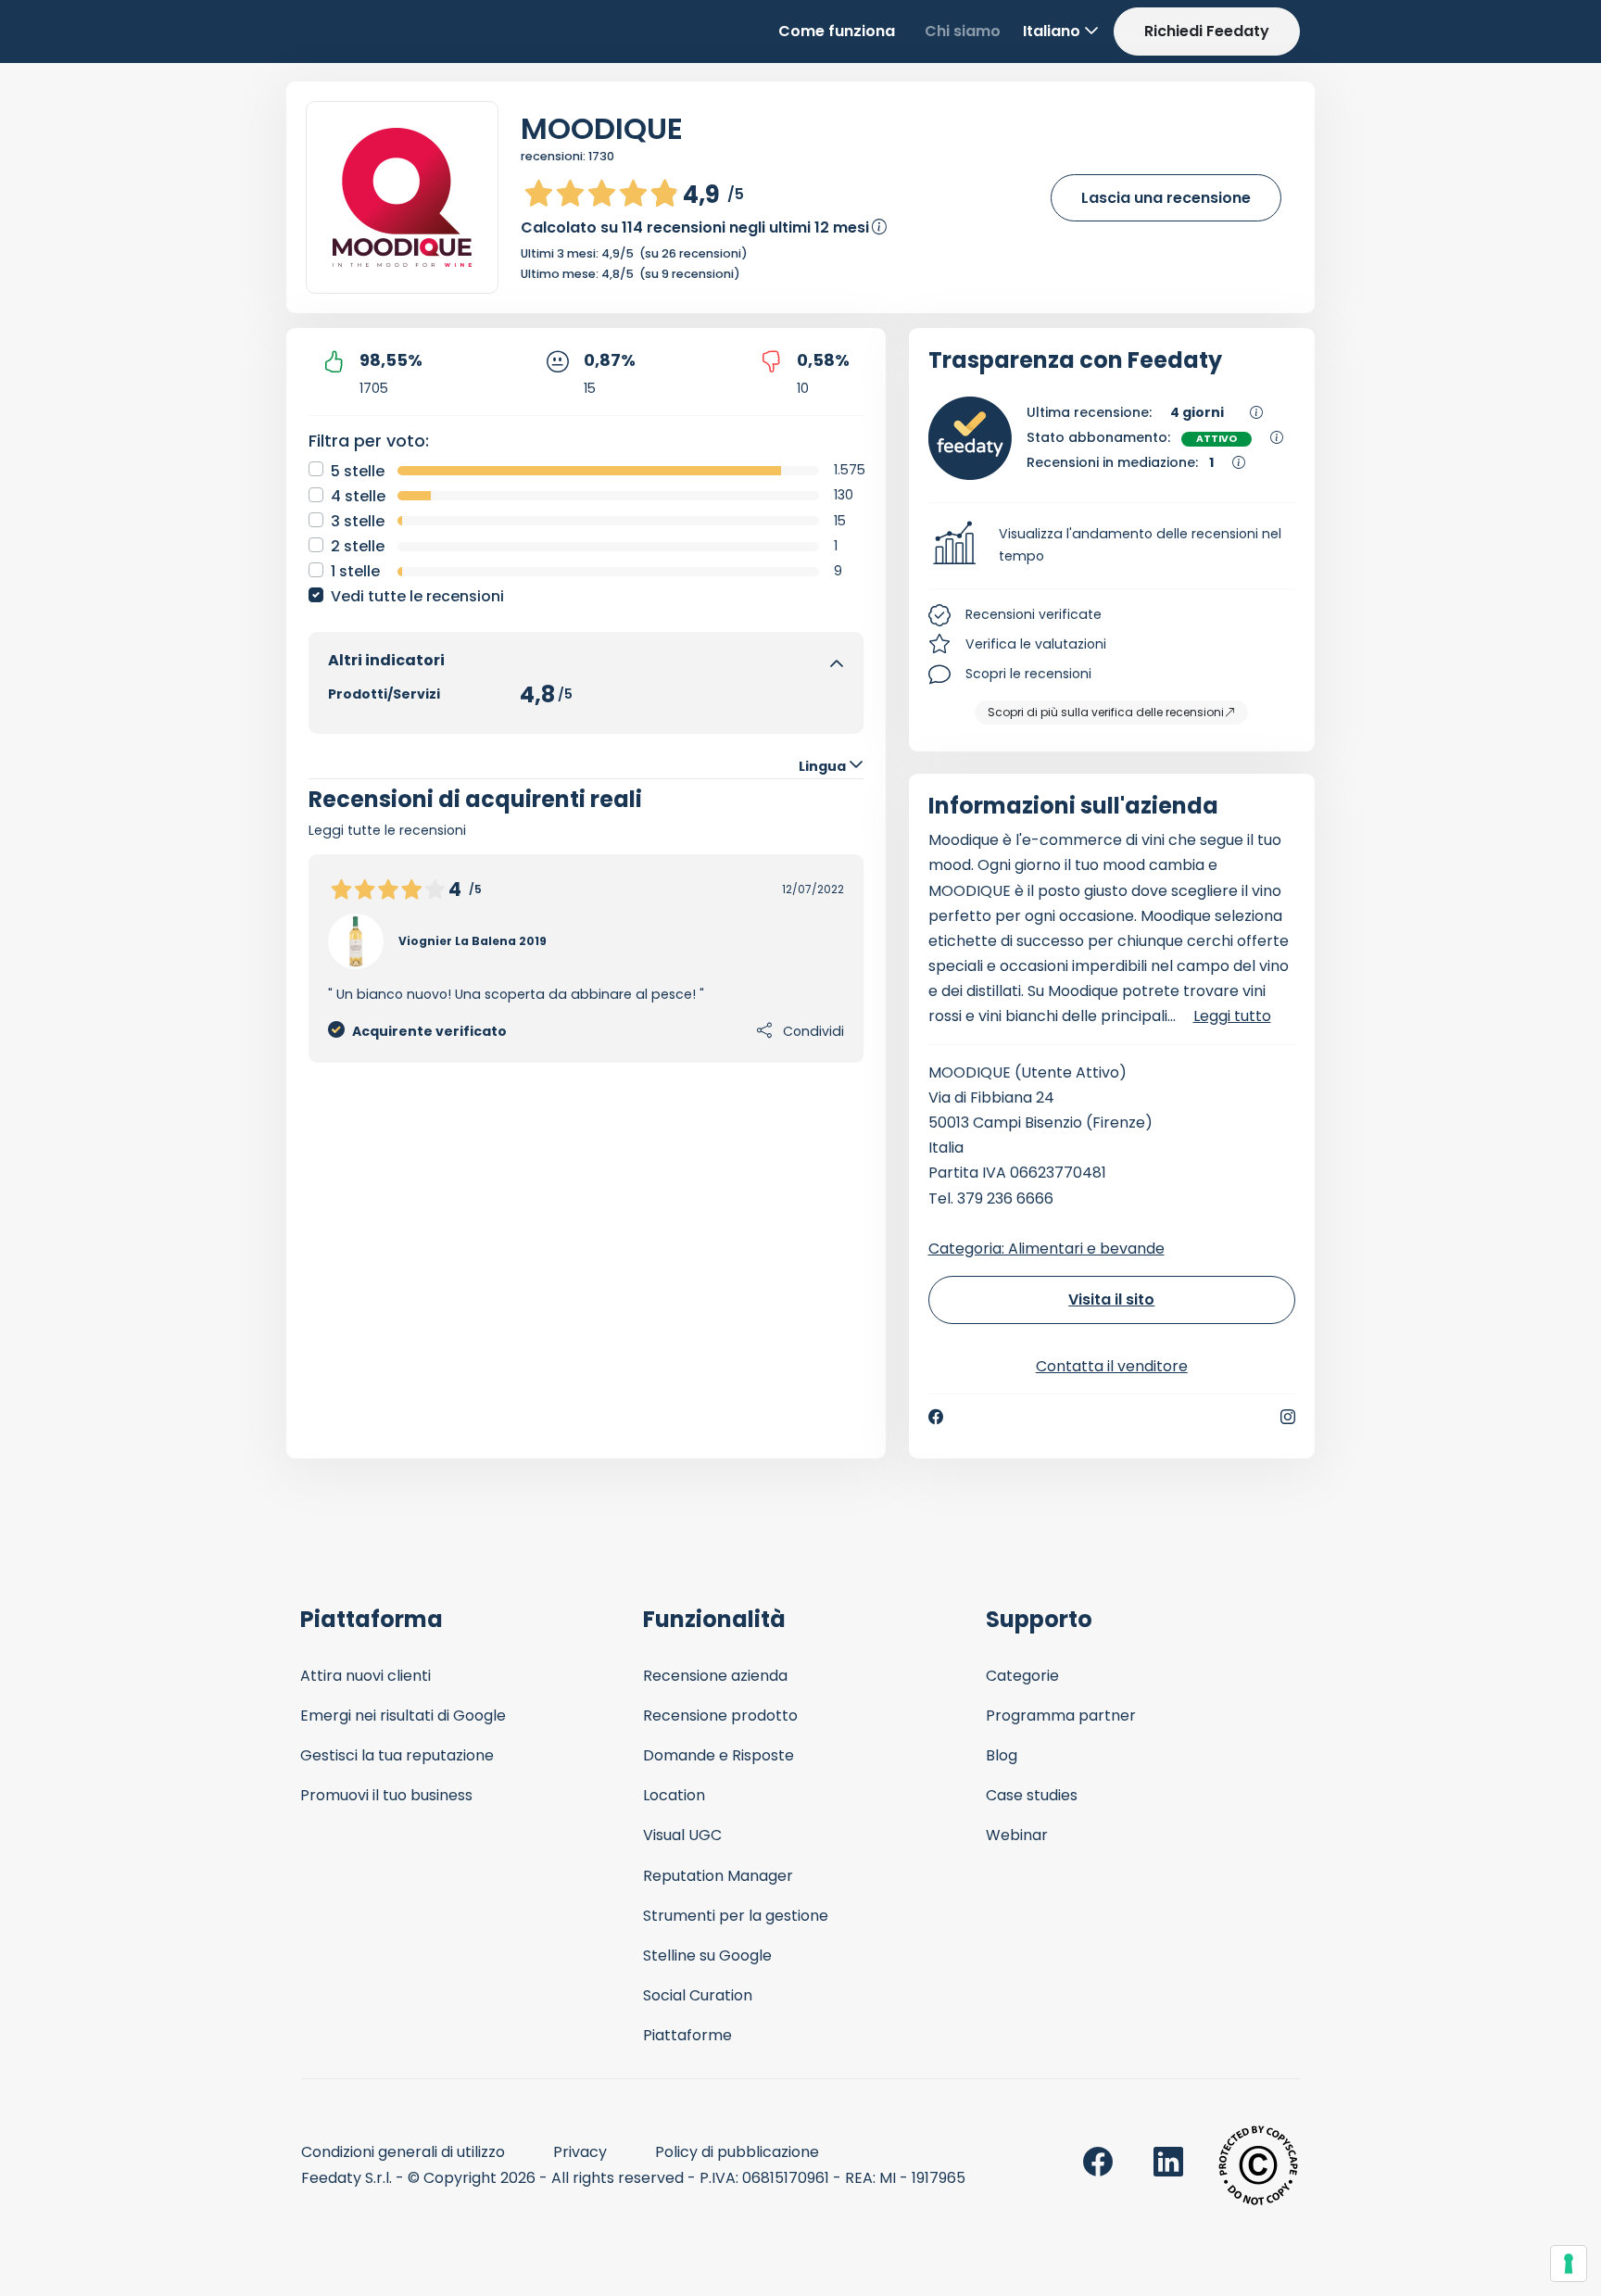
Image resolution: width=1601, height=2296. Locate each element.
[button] (1112, 546)
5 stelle (358, 471)
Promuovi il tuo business (386, 1795)
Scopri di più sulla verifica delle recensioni (1106, 712)
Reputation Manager (718, 1876)
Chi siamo (963, 31)
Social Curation (698, 1995)
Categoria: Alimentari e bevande (1046, 1249)
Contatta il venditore (1112, 1366)
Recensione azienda (715, 1676)
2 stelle (358, 546)
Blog (1002, 1755)
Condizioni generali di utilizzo (403, 2152)
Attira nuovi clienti (366, 1676)
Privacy (580, 2152)
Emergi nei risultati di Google (403, 1716)
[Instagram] (1288, 1417)
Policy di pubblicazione (737, 2152)
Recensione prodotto (720, 1716)
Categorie (1022, 1676)
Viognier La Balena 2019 (473, 941)
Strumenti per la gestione (736, 1916)
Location (674, 1795)
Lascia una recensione (1166, 198)
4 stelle (358, 496)
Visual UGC (682, 1835)
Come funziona (837, 31)
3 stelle (358, 521)
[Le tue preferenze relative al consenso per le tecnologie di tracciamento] (1569, 2264)
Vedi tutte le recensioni (417, 596)
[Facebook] (936, 1417)
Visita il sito (1111, 1299)
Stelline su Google (707, 1955)
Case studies (1032, 1795)
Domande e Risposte (719, 1755)
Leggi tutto (1232, 1016)
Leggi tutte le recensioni (387, 830)
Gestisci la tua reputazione (397, 1755)
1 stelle (355, 571)
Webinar (1017, 1835)
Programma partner (1061, 1716)
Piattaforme (687, 2035)
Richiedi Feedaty (1207, 31)
